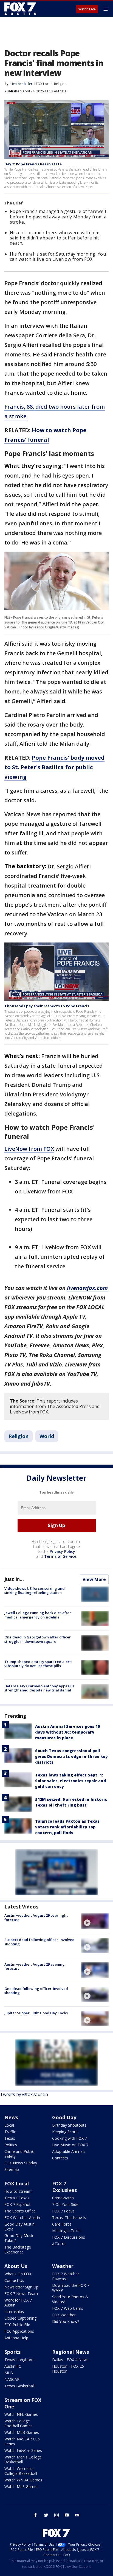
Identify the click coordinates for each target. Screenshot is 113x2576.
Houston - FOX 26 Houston (68, 2369)
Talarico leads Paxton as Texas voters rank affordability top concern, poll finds (67, 1827)
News (11, 2117)
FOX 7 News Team (21, 2293)
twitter (46, 2515)
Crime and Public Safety (19, 2154)
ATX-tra (59, 2244)
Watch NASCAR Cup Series (22, 2441)
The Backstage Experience (18, 2249)
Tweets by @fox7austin (24, 2094)
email (77, 2515)
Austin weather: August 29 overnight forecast (36, 1918)
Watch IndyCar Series (23, 2450)
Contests (60, 2158)
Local (9, 2125)
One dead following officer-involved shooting (36, 1991)
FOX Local (44, 84)
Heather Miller (21, 84)
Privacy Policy (62, 1551)
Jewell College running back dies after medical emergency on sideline (38, 1615)
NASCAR (12, 2379)
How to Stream (18, 2191)
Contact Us (14, 2280)
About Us (16, 2266)
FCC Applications (19, 2331)
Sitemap (12, 2169)
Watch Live (87, 9)
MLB (9, 2373)
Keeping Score (65, 2132)
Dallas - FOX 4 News (70, 2360)
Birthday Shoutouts (69, 2125)
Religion (60, 84)
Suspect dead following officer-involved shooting (39, 1942)
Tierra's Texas (17, 2198)
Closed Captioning (20, 2318)
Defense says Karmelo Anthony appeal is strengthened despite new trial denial (39, 1688)
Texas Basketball (19, 2386)
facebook (36, 2515)
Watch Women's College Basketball (21, 2471)
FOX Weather (64, 2315)
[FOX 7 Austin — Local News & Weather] (20, 9)
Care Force (62, 2224)
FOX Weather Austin (22, 2218)
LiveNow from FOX (29, 1149)
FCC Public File (17, 2325)
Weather (63, 2266)
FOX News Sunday (21, 2163)
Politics (11, 2145)
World (47, 1436)
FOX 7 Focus (63, 2211)
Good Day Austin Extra (19, 2227)
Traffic (10, 2132)
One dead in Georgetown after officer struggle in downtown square (38, 1639)
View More (94, 1579)
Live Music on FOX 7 (70, 2145)
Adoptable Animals (69, 2151)
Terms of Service (60, 1556)
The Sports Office (20, 2211)
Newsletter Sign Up (21, 2287)
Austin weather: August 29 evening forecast (35, 1966)
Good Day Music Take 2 (19, 2238)
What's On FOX (18, 2274)
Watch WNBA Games (23, 2480)
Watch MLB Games (22, 2432)
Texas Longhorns (20, 2360)
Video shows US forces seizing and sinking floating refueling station (35, 1591)
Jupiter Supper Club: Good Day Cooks (36, 2013)
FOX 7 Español (17, 2204)
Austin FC (13, 2366)
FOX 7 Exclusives (64, 2187)
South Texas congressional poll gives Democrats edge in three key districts (71, 1756)
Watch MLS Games (21, 2486)
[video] (95, 1921)
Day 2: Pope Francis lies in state (33, 164)
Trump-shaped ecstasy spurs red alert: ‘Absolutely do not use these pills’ (38, 1664)
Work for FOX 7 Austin (18, 2303)
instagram (56, 2515)
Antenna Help (16, 2338)
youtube (67, 2515)
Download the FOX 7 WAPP (71, 2288)
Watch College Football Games (19, 2423)
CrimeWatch (63, 2198)
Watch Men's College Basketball (23, 2459)
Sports (12, 2352)
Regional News (70, 2352)
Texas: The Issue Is (69, 2218)
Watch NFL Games (21, 2414)
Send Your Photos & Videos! (70, 2299)
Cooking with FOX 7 (70, 2138)
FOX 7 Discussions (69, 2237)
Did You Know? (66, 2321)
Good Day (64, 2117)
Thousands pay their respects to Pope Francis (47, 1006)
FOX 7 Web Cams (68, 2308)
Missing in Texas (67, 2231)
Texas (10, 2138)
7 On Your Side (65, 2204)
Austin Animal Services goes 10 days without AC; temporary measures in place (67, 1732)
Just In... (14, 1579)
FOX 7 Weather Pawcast (66, 2276)
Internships (14, 2312)
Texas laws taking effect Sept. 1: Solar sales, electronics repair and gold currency (71, 1781)
